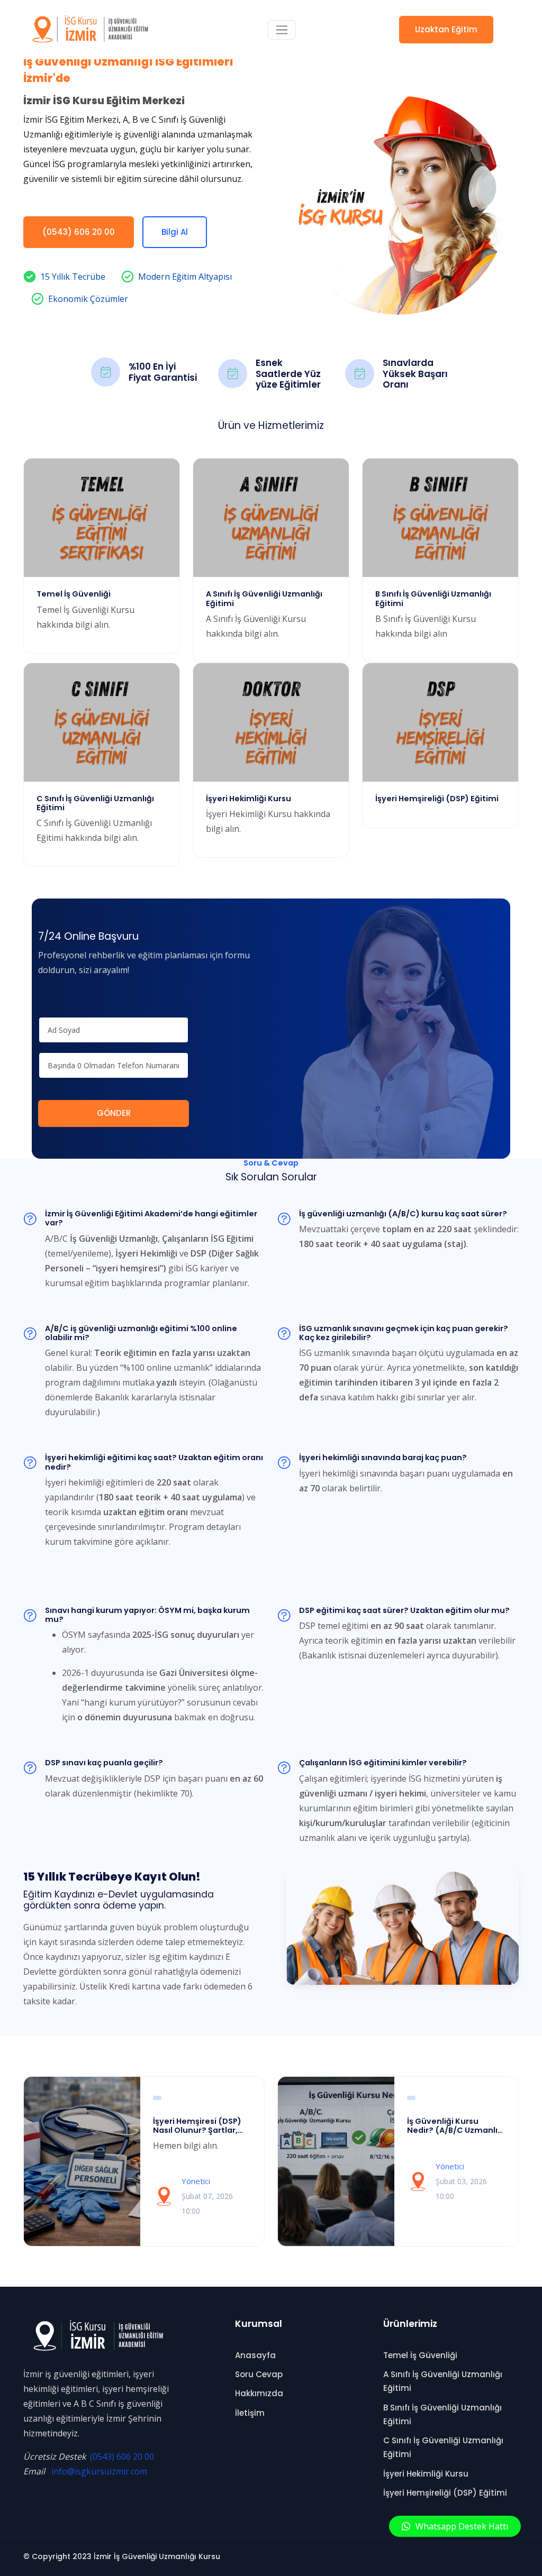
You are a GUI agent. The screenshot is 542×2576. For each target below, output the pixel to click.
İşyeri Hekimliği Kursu (426, 2474)
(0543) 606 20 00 (79, 232)
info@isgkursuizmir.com (99, 2471)
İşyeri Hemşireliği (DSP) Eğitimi (445, 2493)
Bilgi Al (175, 232)
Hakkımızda (259, 2393)
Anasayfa (255, 2355)
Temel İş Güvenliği (420, 2355)
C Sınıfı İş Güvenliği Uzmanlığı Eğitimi (443, 2447)
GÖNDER (114, 1113)
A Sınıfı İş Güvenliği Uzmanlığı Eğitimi (443, 2381)
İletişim (250, 2413)
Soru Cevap (259, 2374)
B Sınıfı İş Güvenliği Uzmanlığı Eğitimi (442, 2414)
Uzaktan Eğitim (446, 29)
